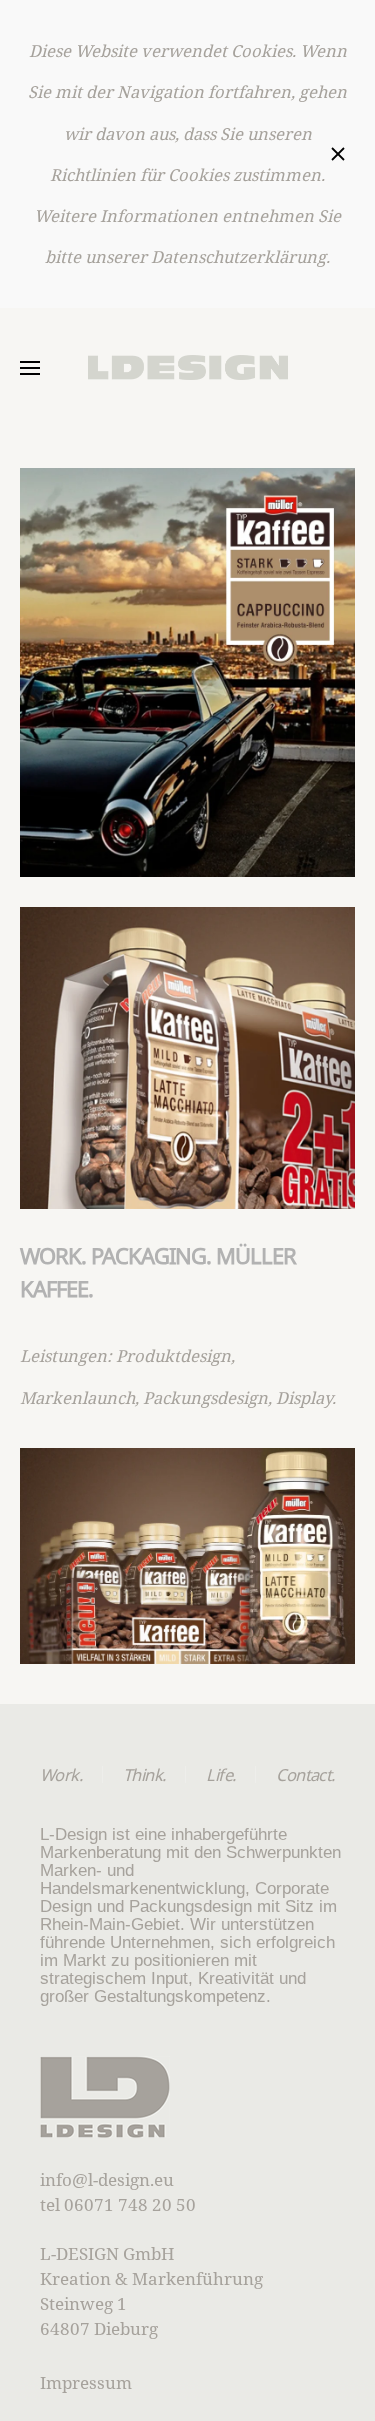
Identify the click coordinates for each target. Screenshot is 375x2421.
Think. (144, 1774)
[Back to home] (188, 368)
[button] (30, 368)
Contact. (305, 1774)
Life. (220, 1774)
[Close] (338, 154)
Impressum (86, 2382)
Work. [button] (61, 1774)
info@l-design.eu (107, 2179)
